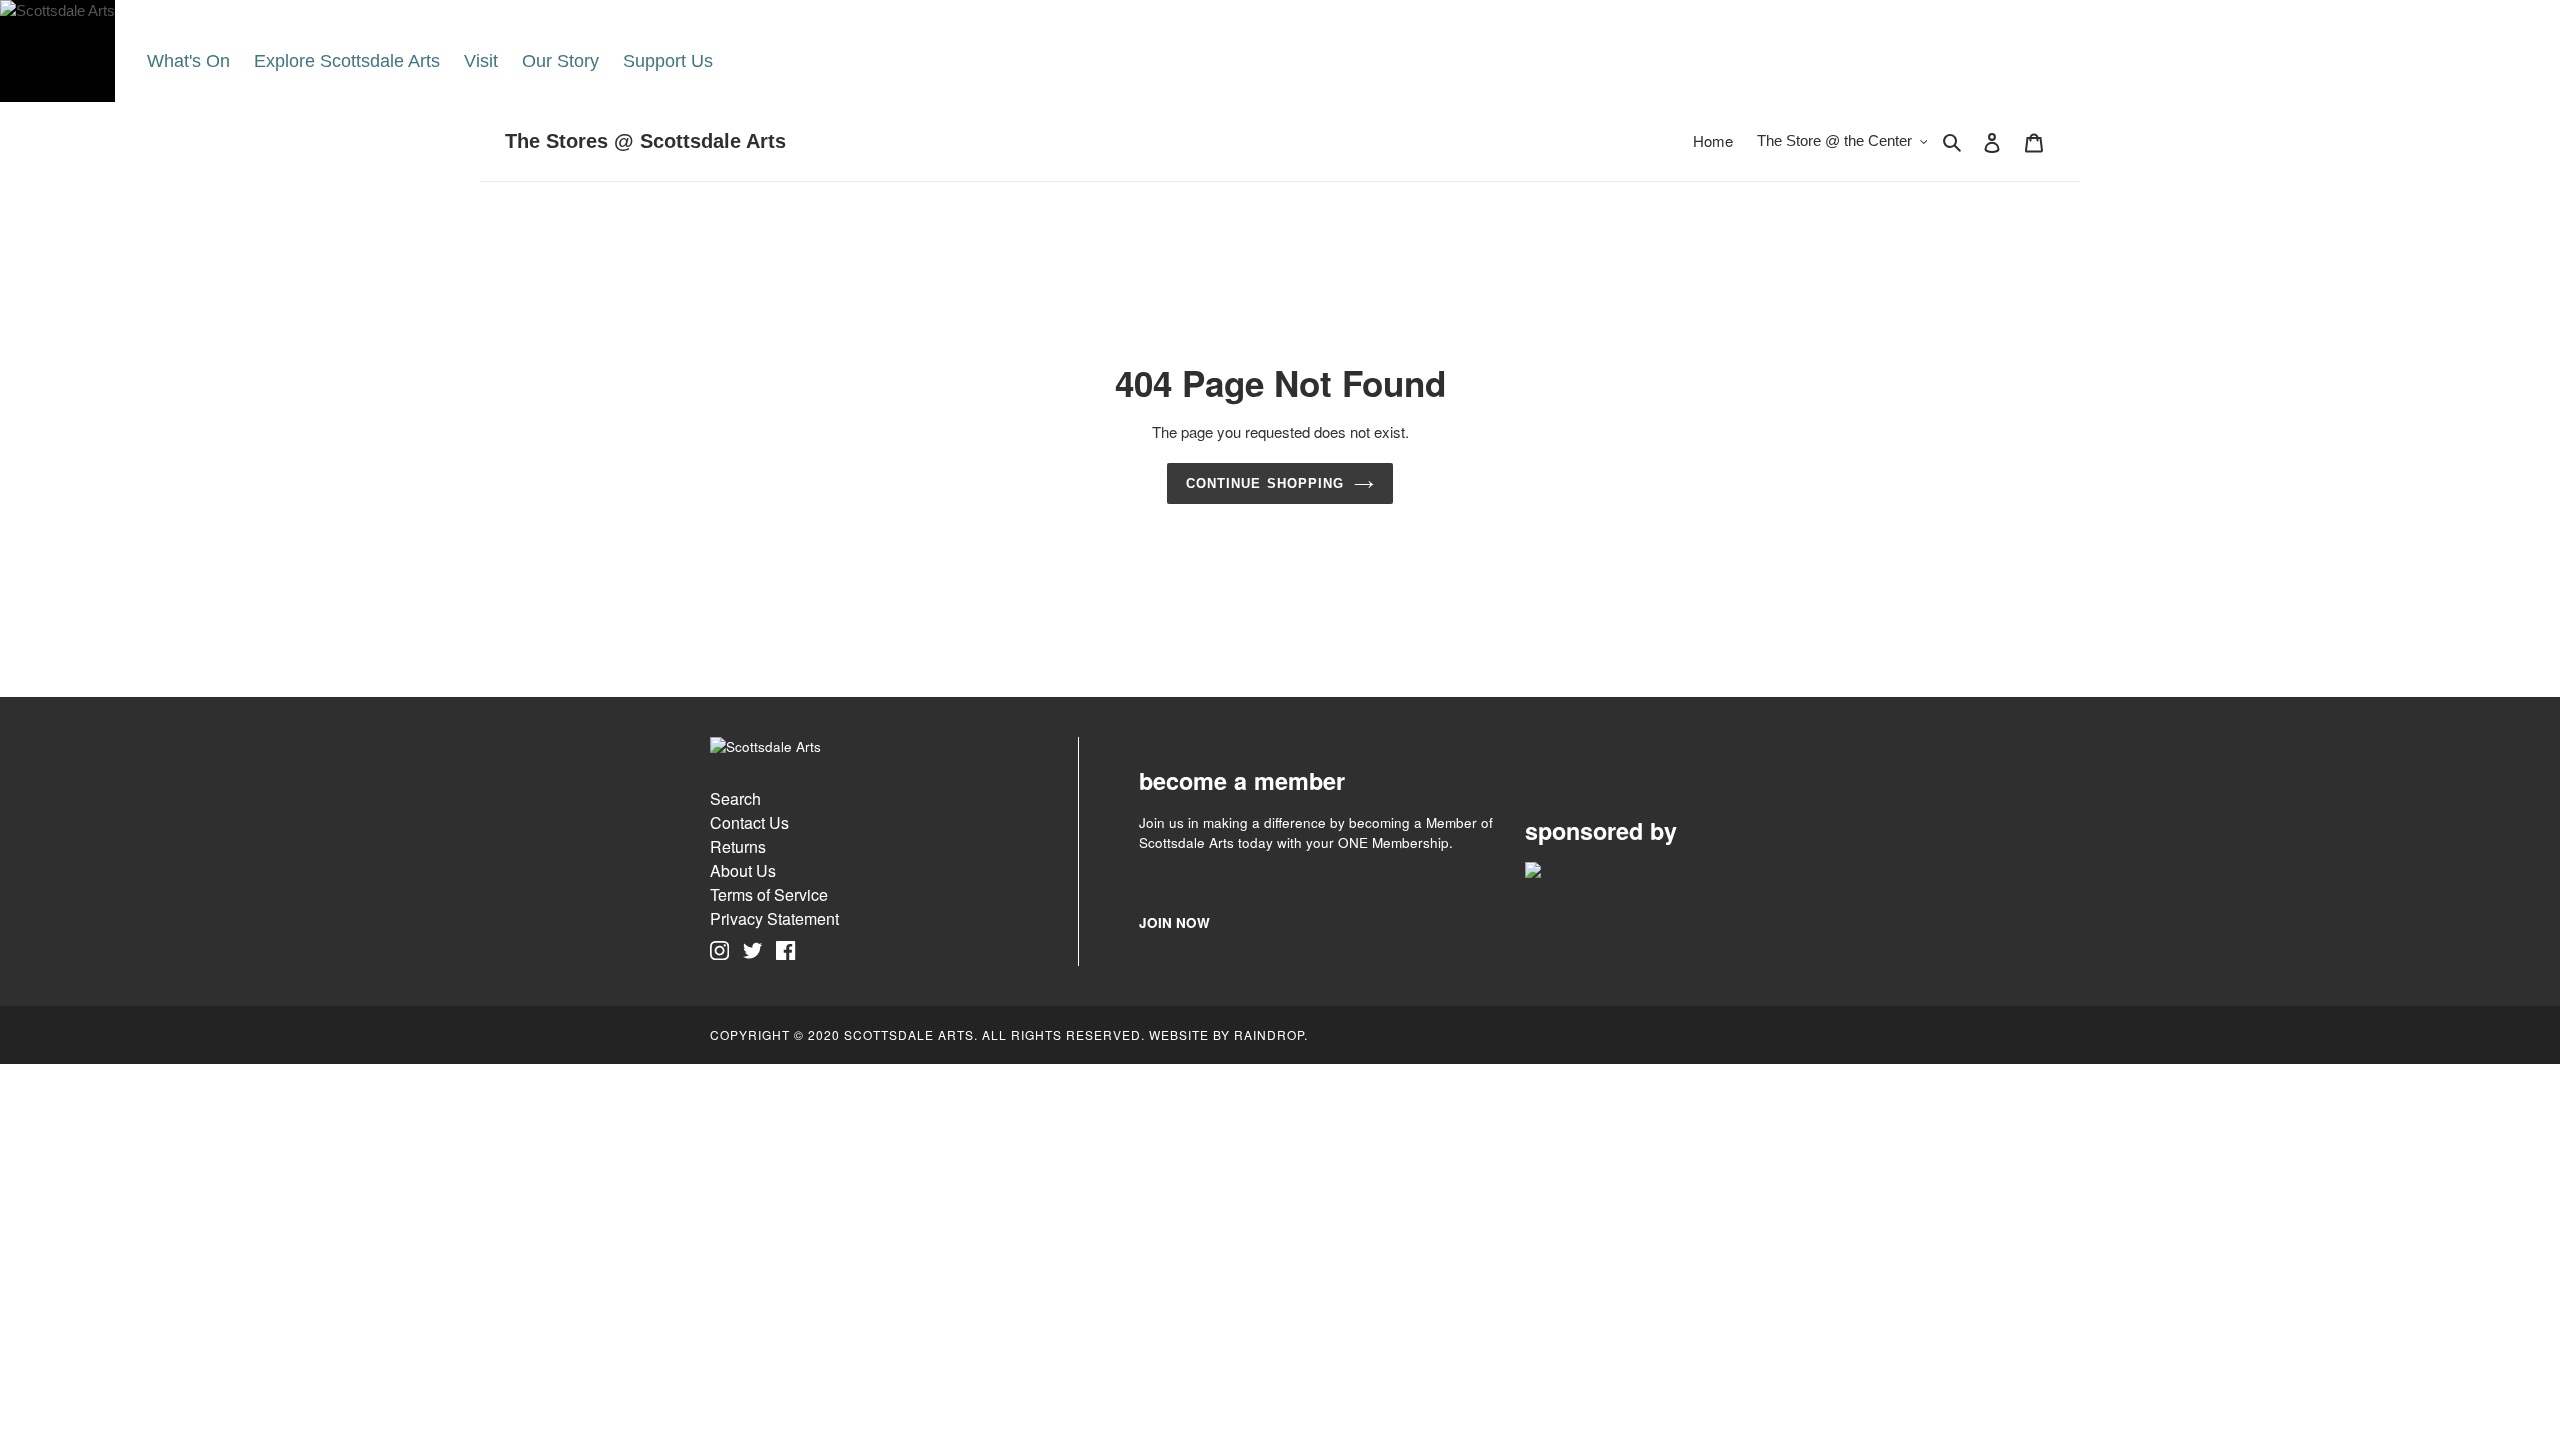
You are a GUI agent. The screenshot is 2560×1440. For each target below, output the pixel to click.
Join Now (1174, 922)
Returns (738, 846)
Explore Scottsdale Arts (347, 61)
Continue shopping (1265, 483)
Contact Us (749, 822)
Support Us (668, 61)
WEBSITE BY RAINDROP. (1228, 1034)
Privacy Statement (774, 918)
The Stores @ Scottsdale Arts (645, 141)
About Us (743, 870)
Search (735, 798)
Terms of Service (769, 894)
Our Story (560, 61)
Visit (481, 61)
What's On (188, 61)
